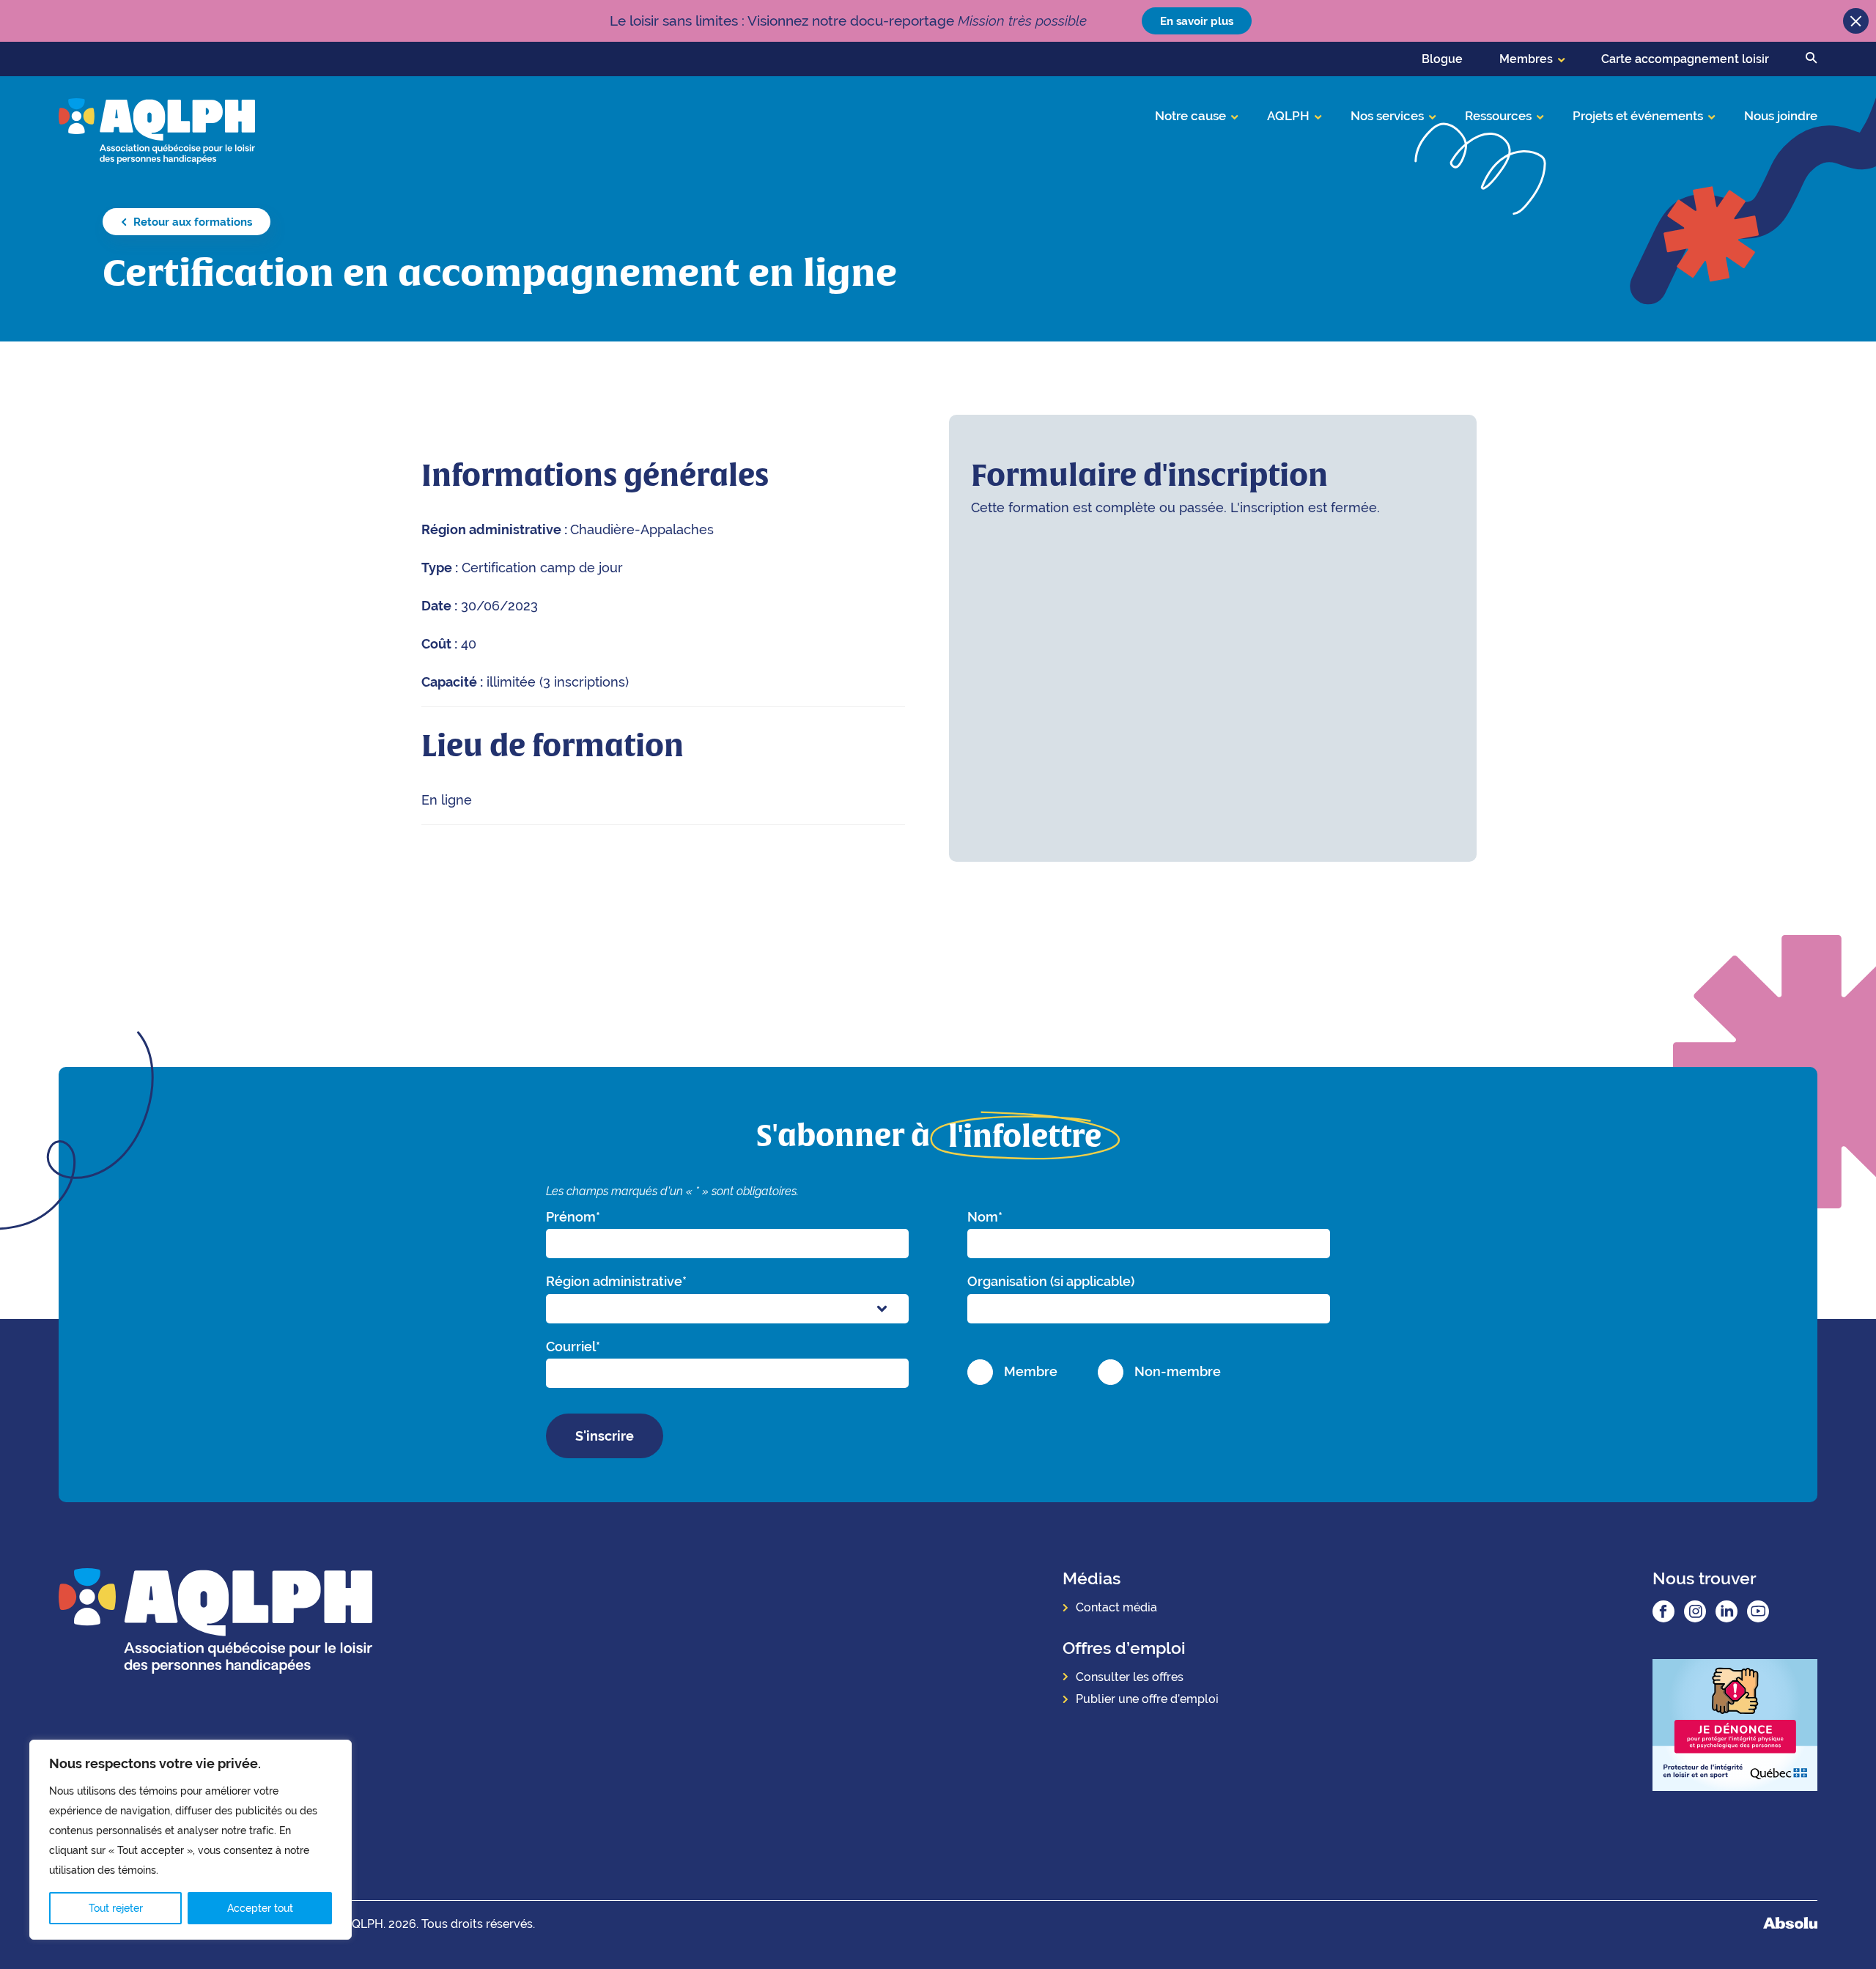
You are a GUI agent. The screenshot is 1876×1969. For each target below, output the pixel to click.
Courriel (573, 1346)
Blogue (1442, 59)
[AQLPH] (157, 130)
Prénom (573, 1217)
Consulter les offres (1130, 1677)
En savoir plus (1197, 21)
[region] (191, 1840)
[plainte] (1735, 1727)
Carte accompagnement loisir (1685, 59)
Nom (985, 1217)
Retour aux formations (191, 222)
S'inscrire (605, 1436)
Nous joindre (1781, 116)
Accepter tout (260, 1908)
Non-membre (1178, 1371)
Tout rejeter (116, 1908)
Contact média (1116, 1607)
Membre (1031, 1371)
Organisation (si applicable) (1051, 1281)
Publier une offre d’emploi (1147, 1699)
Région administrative (616, 1281)
